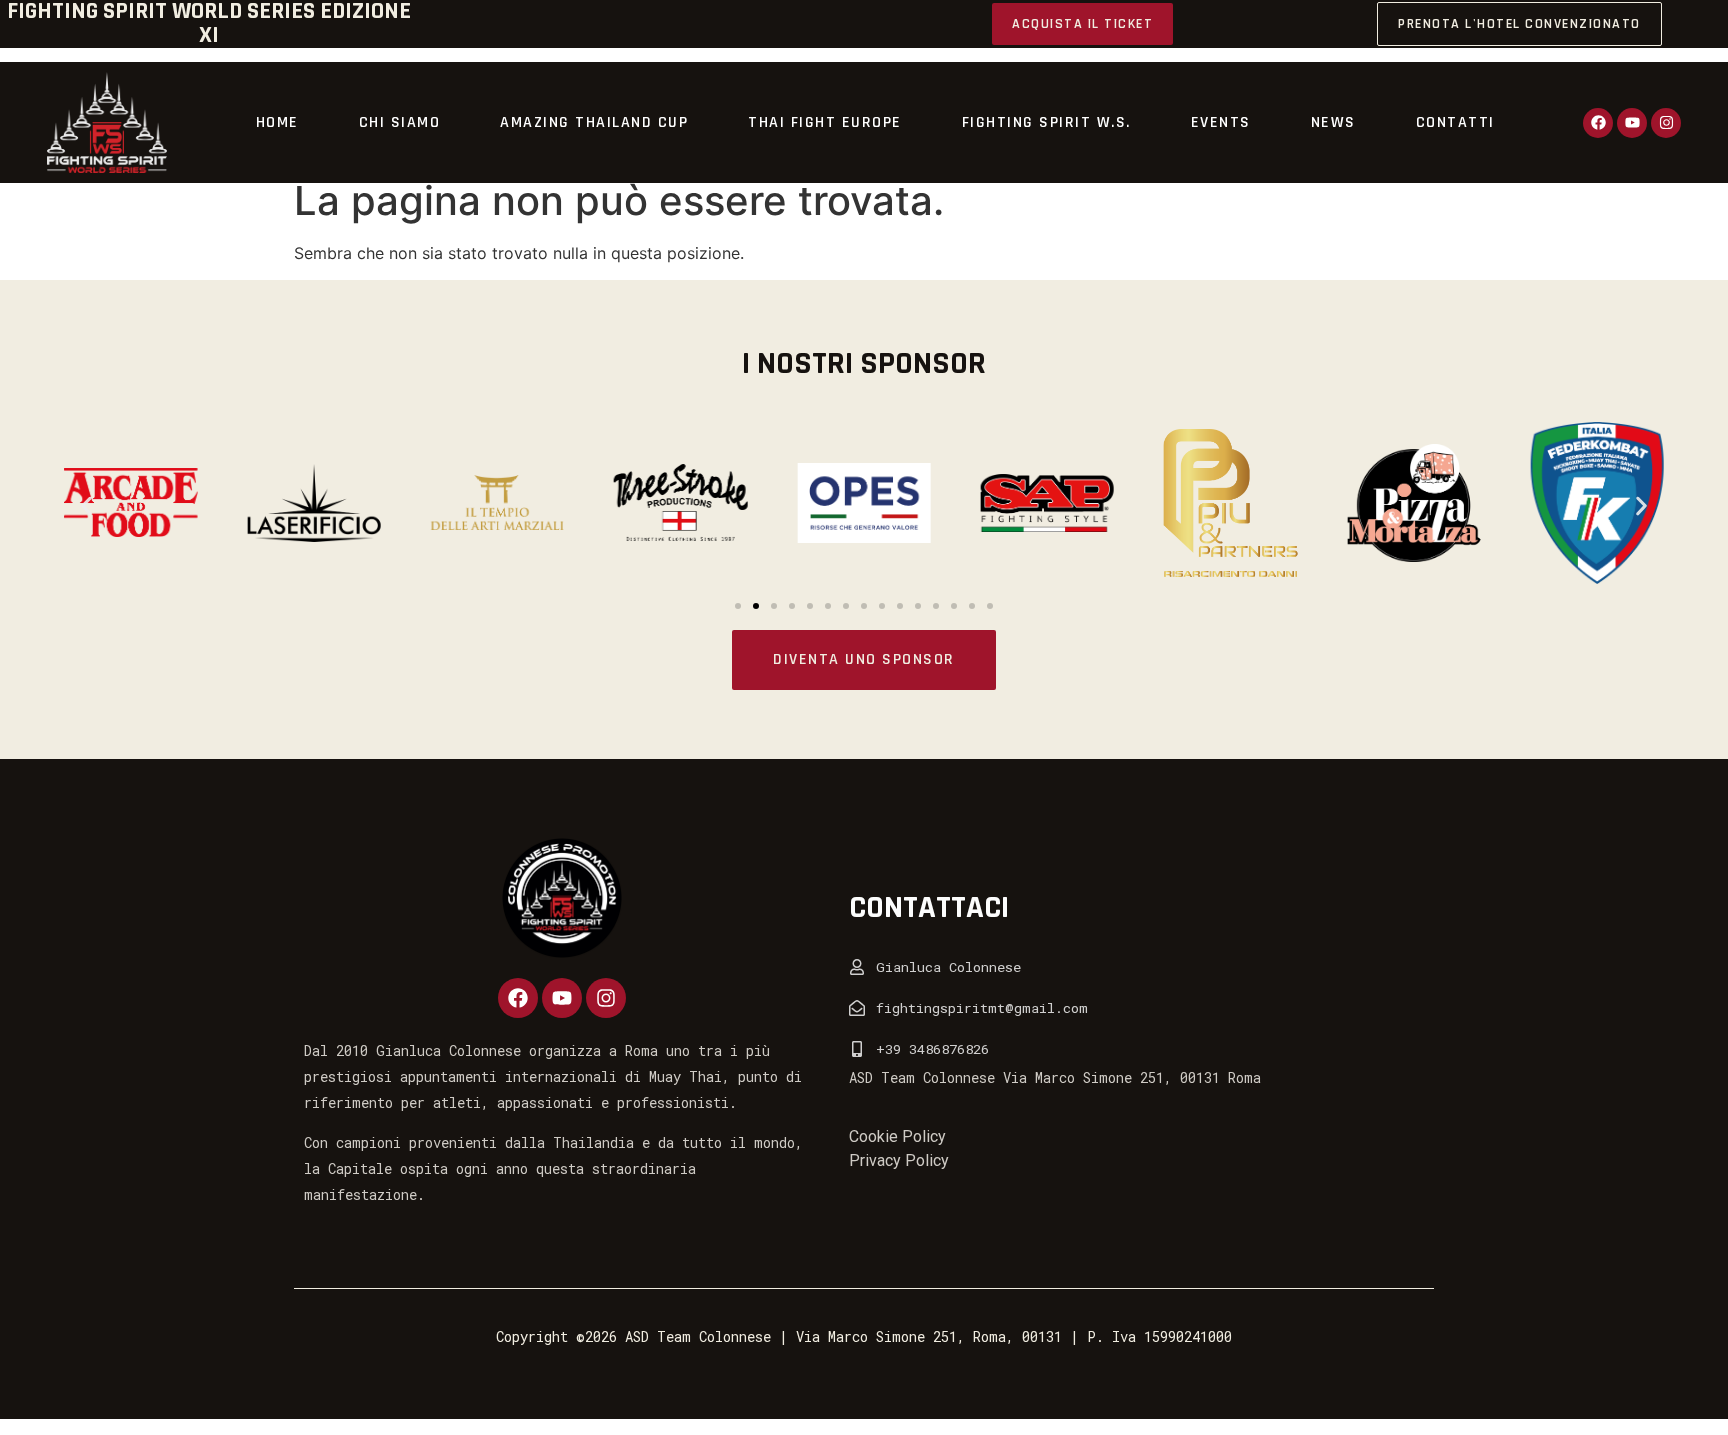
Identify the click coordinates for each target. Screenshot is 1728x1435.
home (277, 122)
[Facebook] (1598, 123)
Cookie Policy (897, 1136)
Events (1221, 122)
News (1333, 122)
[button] (86, 505)
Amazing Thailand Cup (594, 122)
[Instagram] (1666, 123)
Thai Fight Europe (825, 122)
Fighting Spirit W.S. (1046, 122)
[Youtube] (1632, 123)
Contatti (1455, 122)
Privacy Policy (899, 1160)
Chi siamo (400, 122)
